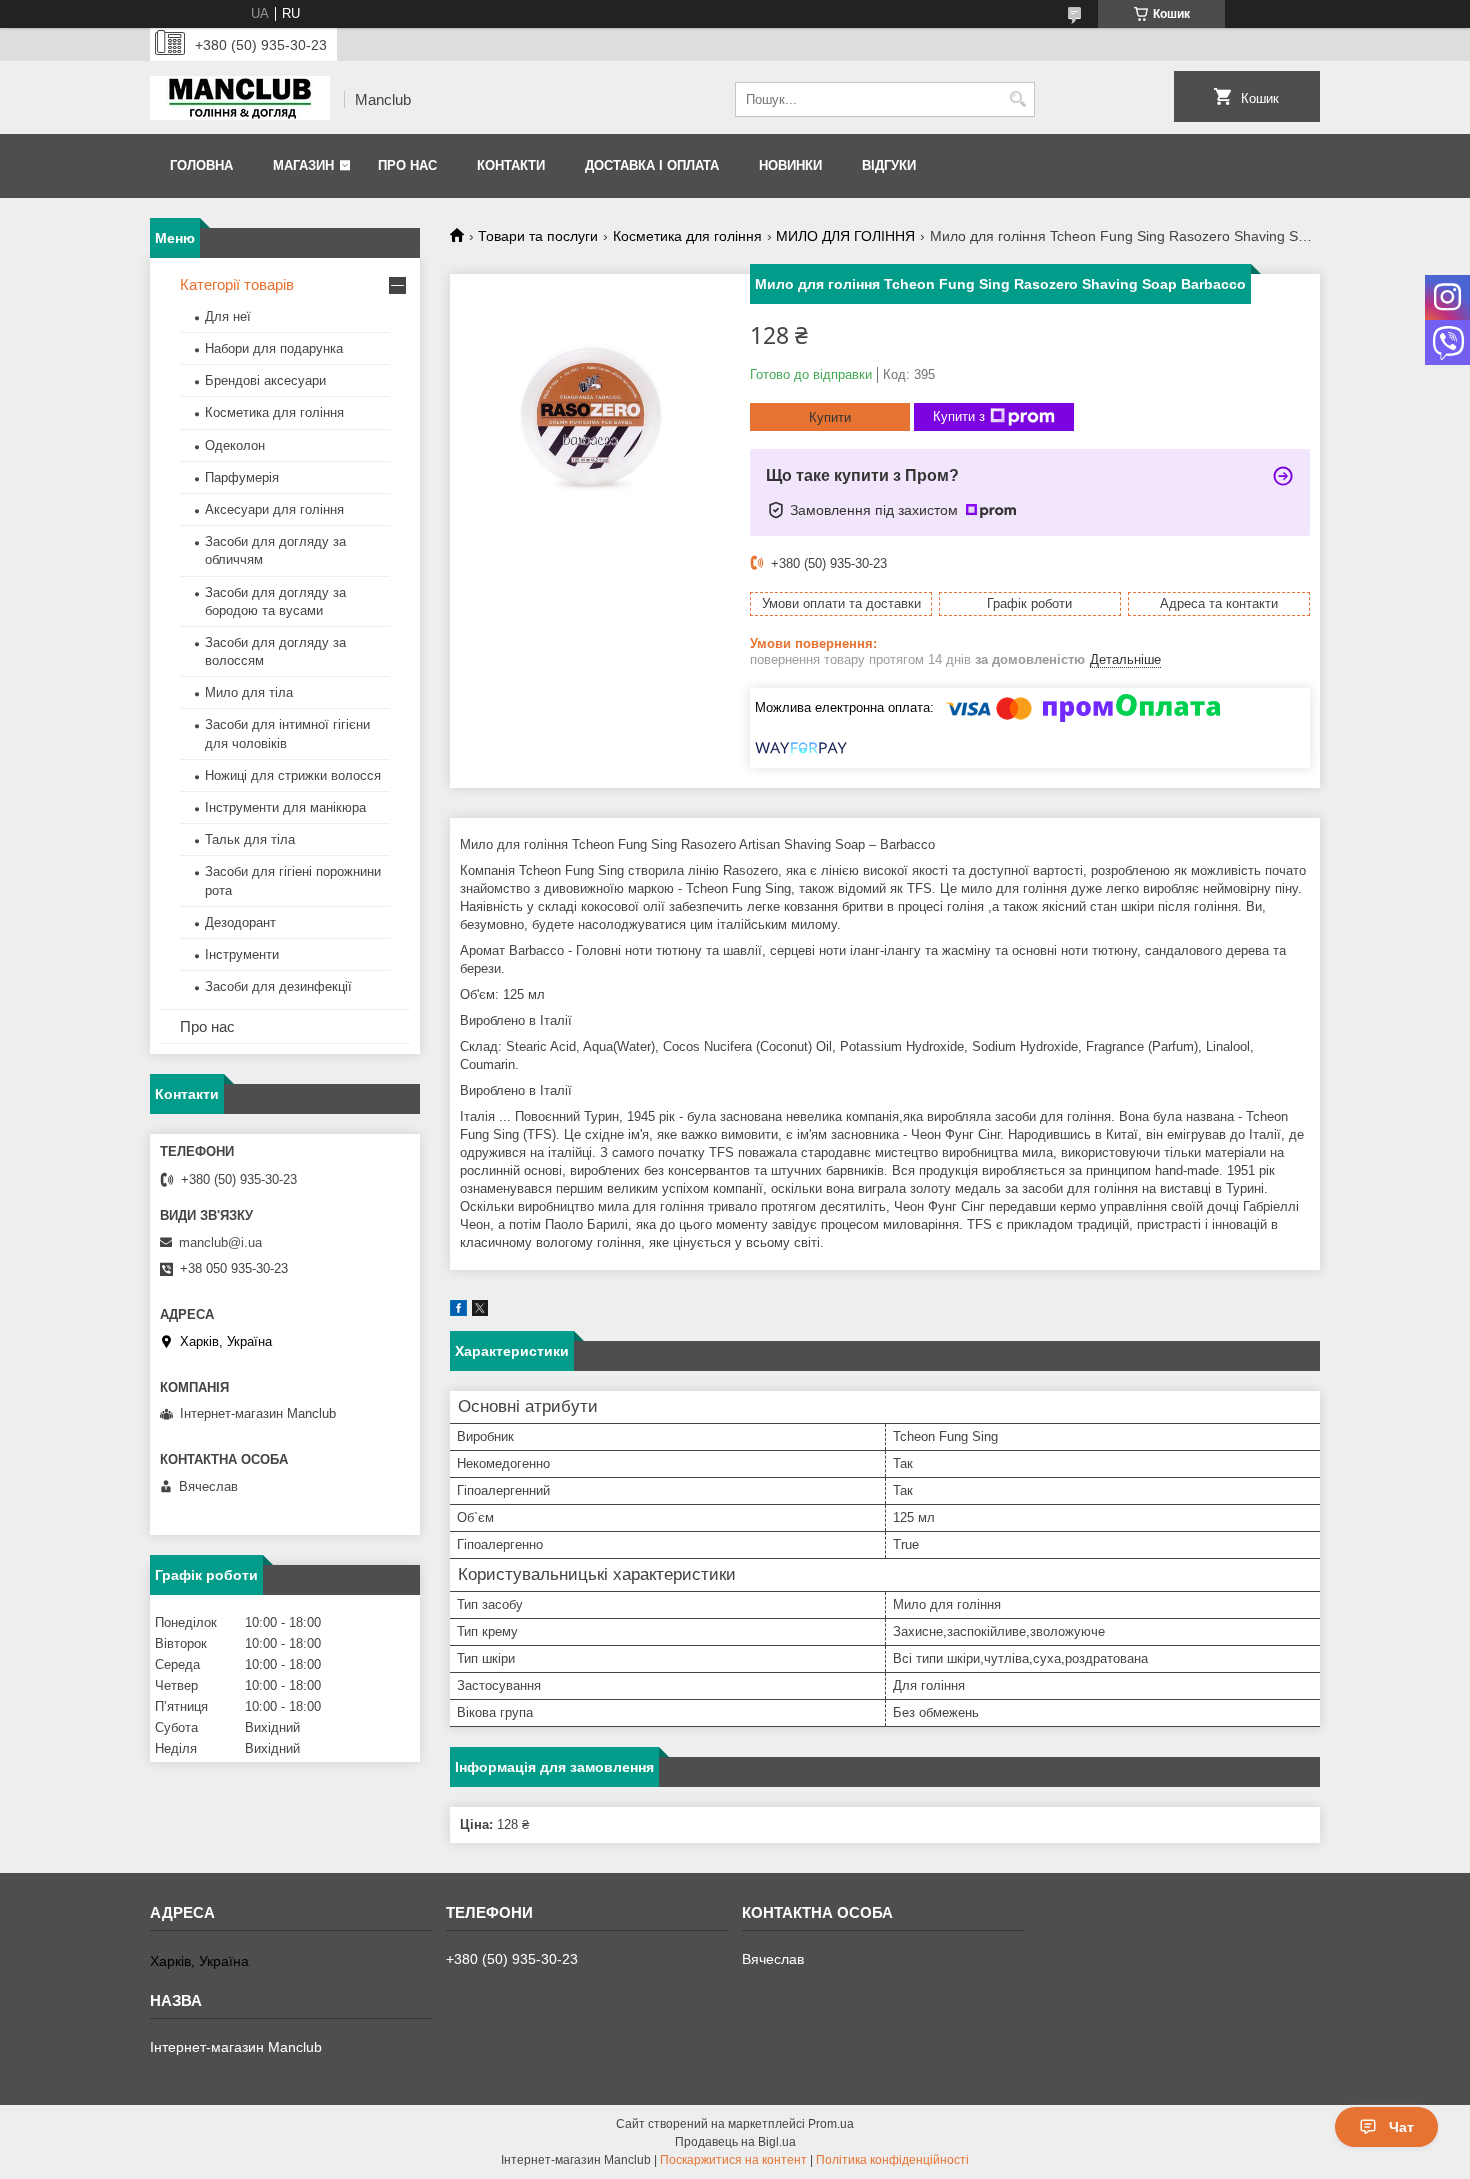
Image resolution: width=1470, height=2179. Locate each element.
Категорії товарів (237, 284)
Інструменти (242, 954)
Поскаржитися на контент (733, 2160)
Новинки (790, 165)
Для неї (228, 316)
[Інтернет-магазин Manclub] (240, 100)
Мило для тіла (249, 692)
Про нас (407, 165)
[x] (480, 1311)
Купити (830, 417)
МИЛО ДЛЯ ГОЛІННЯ (845, 236)
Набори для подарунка (274, 348)
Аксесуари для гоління (274, 509)
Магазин (303, 165)
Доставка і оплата (652, 165)
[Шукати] (1017, 99)
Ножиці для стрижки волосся (293, 775)
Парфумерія (242, 477)
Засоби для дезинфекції (278, 986)
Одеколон (235, 445)
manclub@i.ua (220, 1242)
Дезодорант (240, 922)
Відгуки (889, 165)
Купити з (959, 416)
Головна (201, 165)
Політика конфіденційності (892, 2160)
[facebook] (458, 1311)
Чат (1401, 2127)
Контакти (511, 165)
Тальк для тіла (250, 839)
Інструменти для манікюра (285, 807)
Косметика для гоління (687, 236)
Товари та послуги (538, 236)
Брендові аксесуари (265, 380)
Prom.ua (831, 2124)
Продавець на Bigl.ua (735, 2142)
